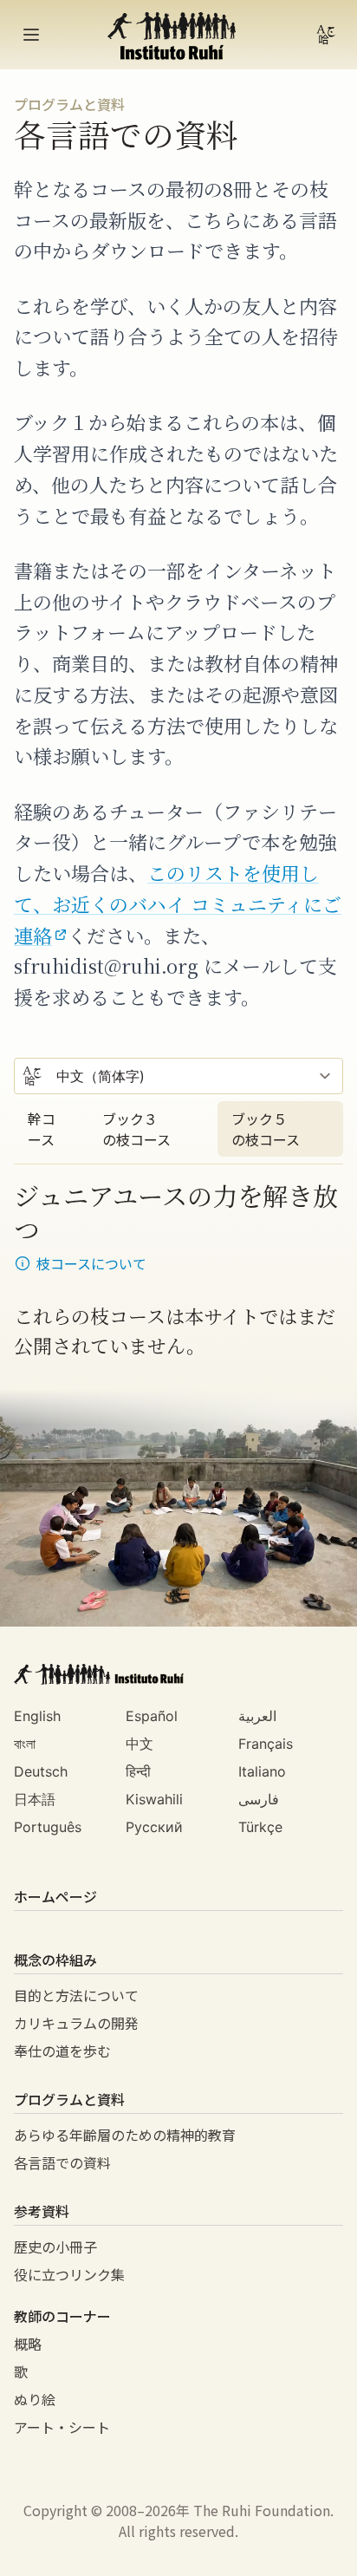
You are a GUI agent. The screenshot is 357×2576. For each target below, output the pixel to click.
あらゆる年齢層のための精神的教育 (125, 2135)
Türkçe (260, 1827)
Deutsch (41, 1771)
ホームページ (55, 1896)
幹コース (42, 1129)
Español (152, 1716)
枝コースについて (91, 1263)
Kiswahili (154, 1799)
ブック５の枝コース (266, 1129)
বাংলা (25, 1744)
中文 (140, 1744)
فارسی (259, 1799)
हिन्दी (138, 1771)
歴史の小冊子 (55, 2247)
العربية (257, 1716)
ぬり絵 (35, 2399)
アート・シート (62, 2427)
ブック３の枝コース (136, 1129)
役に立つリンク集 (69, 2274)
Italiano (262, 1771)
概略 (28, 2344)
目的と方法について (76, 1995)
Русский (154, 1827)
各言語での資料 (62, 2162)
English (37, 1716)
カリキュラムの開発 (76, 2023)
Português (48, 1827)
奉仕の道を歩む (62, 2051)
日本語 (35, 1799)
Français (266, 1744)
